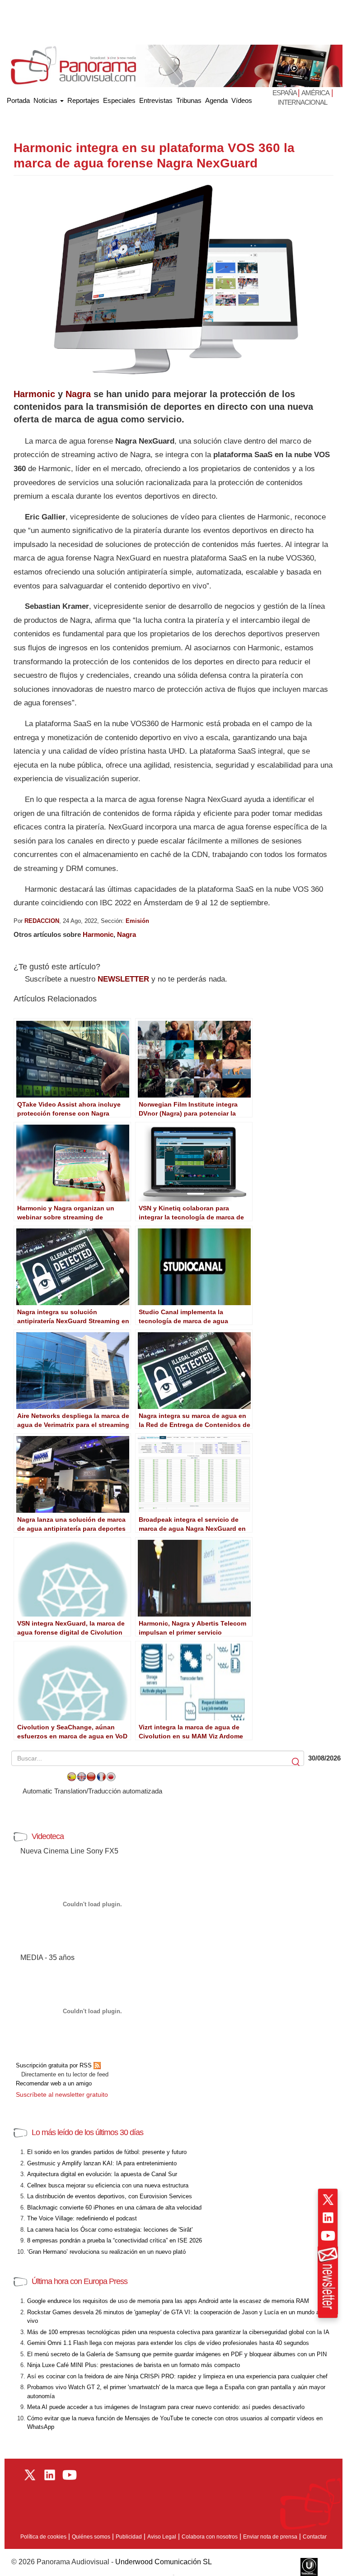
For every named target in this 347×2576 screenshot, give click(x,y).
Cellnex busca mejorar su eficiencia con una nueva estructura (108, 2185)
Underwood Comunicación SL (164, 2562)
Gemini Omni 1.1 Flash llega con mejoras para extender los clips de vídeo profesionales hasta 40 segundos (168, 2343)
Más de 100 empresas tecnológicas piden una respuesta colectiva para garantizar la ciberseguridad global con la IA (178, 2332)
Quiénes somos (91, 2537)
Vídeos (242, 100)
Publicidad (129, 2537)
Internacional (302, 102)
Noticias (46, 100)
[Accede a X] (328, 2200)
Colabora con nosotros (210, 2537)
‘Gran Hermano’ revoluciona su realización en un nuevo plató (106, 2252)
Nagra (78, 394)
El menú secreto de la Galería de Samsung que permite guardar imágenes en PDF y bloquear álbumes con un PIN (177, 2354)
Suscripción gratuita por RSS (55, 2065)
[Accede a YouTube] (328, 2236)
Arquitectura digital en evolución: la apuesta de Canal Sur (102, 2174)
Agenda (216, 100)
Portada (18, 99)
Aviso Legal (162, 2537)
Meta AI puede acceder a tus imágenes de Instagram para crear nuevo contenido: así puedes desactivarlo (166, 2407)
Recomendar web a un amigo (54, 2083)
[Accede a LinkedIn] (328, 2218)
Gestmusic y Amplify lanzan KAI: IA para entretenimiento (102, 2163)
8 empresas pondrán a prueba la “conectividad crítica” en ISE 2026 (115, 2240)
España (285, 93)
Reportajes (83, 100)
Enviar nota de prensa (270, 2537)
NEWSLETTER (123, 979)
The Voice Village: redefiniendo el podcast (82, 2218)
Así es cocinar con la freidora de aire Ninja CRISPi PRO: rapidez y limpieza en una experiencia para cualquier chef (177, 2376)
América (315, 93)
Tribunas (189, 100)
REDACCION (42, 921)
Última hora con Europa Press (80, 2281)
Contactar (315, 2537)
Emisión (137, 921)
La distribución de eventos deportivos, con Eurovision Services (110, 2196)
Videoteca (48, 1836)
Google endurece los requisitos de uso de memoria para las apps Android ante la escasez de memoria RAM (168, 2301)
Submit (296, 1762)
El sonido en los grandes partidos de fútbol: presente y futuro (107, 2152)
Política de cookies (43, 2537)
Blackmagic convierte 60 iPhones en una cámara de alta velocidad (114, 2208)
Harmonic (34, 394)
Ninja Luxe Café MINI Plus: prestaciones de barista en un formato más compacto (134, 2365)
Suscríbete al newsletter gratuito (62, 2094)
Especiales (119, 100)
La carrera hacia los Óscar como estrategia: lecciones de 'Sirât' (110, 2230)
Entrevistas (156, 100)
